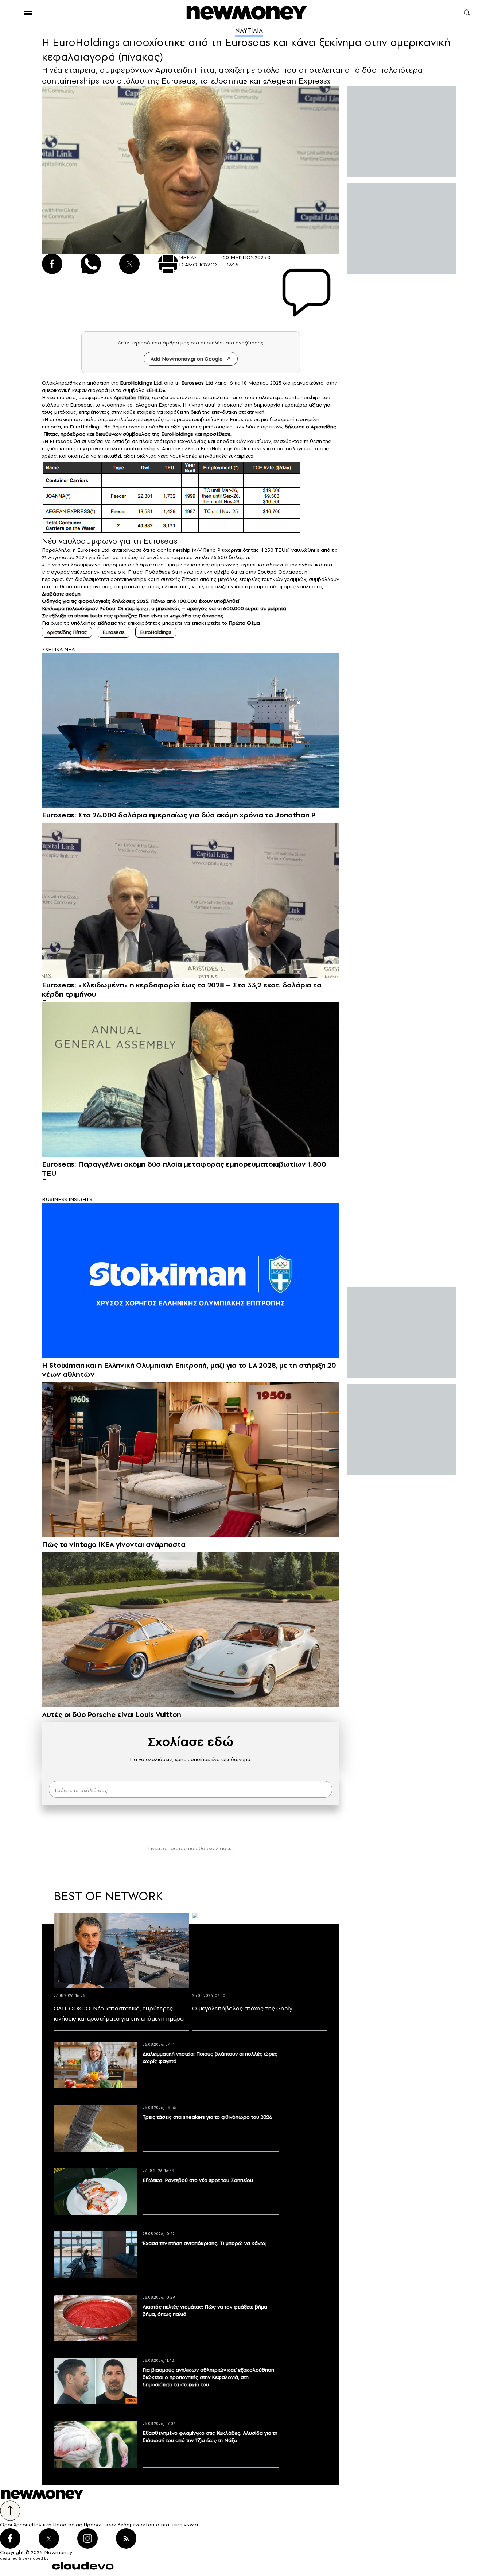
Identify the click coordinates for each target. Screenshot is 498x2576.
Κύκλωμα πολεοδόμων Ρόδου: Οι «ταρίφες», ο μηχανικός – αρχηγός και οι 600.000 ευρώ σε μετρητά (164, 608)
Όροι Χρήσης (16, 2525)
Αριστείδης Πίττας (67, 632)
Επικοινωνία (184, 2525)
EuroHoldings (156, 632)
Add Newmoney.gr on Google (187, 359)
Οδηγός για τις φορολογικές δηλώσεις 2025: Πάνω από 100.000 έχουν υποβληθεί (141, 601)
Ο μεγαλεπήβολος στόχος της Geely (242, 2008)
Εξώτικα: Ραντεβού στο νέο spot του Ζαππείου (198, 2180)
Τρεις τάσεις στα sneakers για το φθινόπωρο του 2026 (207, 2117)
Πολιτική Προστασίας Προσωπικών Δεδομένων (88, 2525)
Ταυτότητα (157, 2525)
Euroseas (61, 441)
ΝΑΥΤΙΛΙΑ (249, 31)
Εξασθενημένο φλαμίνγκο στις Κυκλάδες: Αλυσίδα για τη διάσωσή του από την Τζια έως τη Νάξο (210, 2437)
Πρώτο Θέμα (244, 623)
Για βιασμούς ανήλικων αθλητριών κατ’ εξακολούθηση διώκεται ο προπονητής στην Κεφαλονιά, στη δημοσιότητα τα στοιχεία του (208, 2377)
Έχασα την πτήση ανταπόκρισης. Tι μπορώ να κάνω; (204, 2243)
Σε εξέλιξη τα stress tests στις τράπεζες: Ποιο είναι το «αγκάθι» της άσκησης (133, 616)
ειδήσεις (107, 623)
